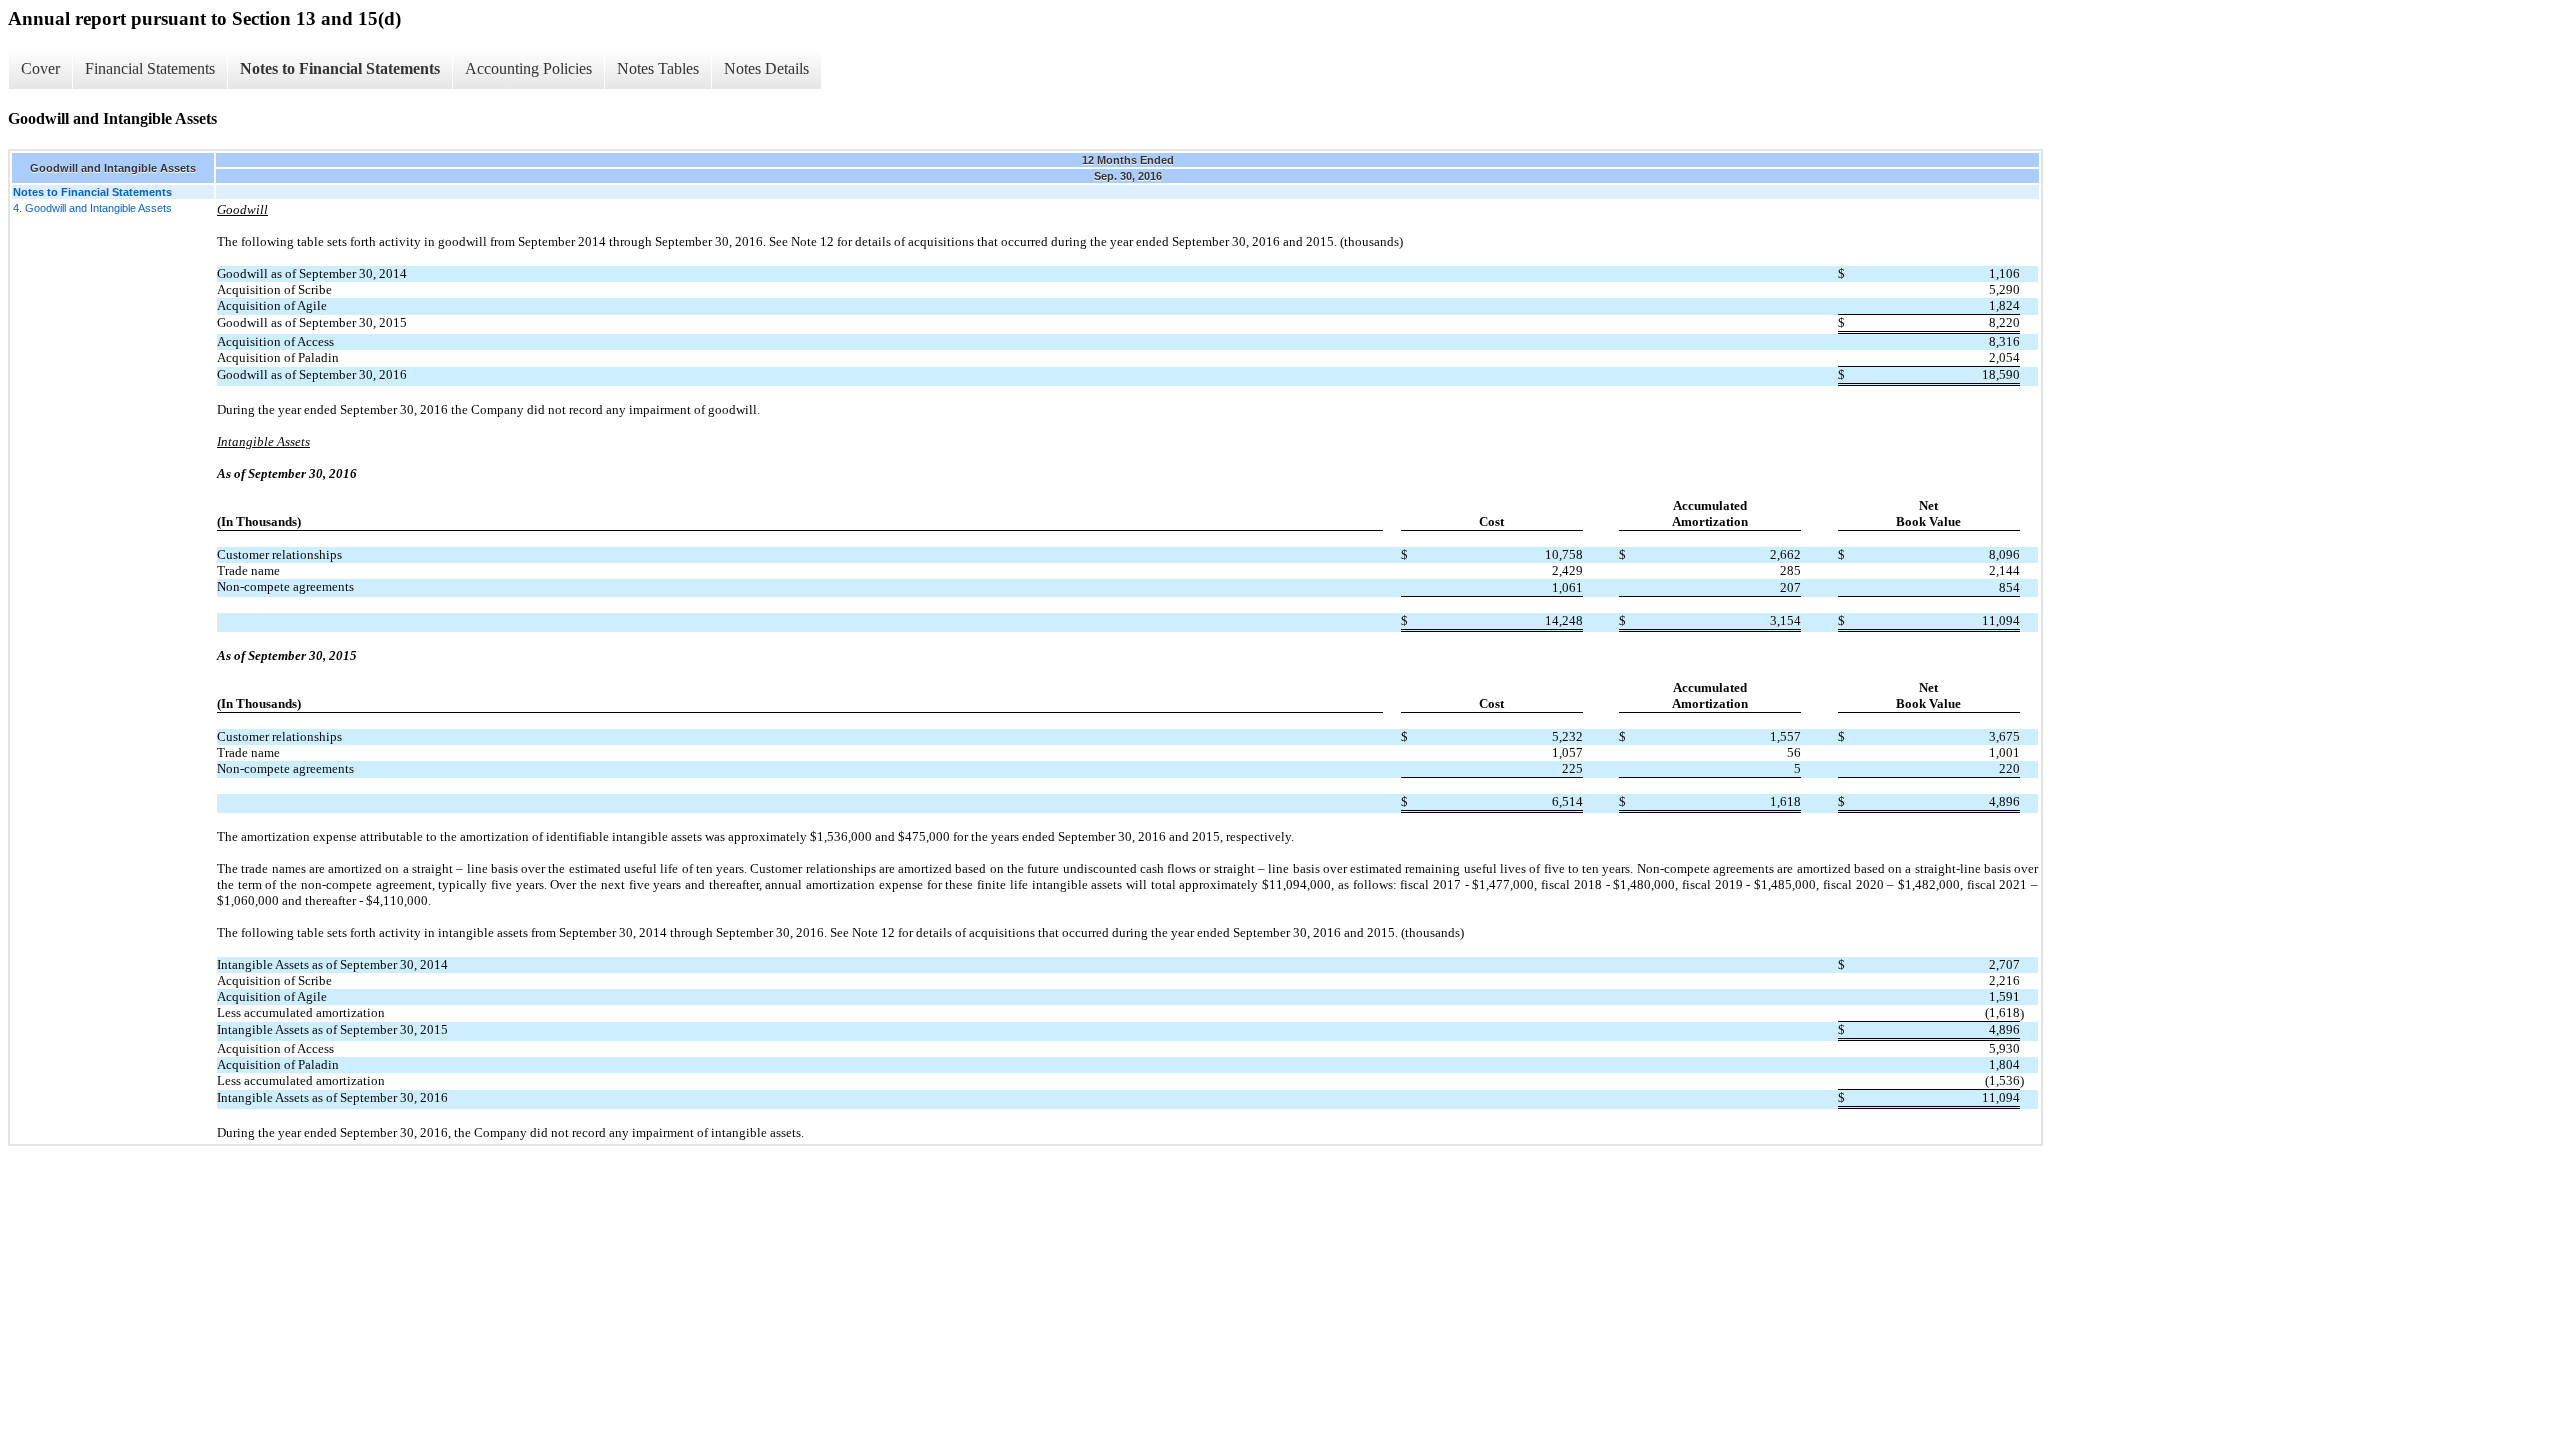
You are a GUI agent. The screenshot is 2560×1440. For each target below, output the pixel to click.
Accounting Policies (528, 68)
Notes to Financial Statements (340, 68)
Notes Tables (658, 68)
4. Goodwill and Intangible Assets (92, 208)
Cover (40, 68)
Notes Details (766, 68)
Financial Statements (150, 68)
